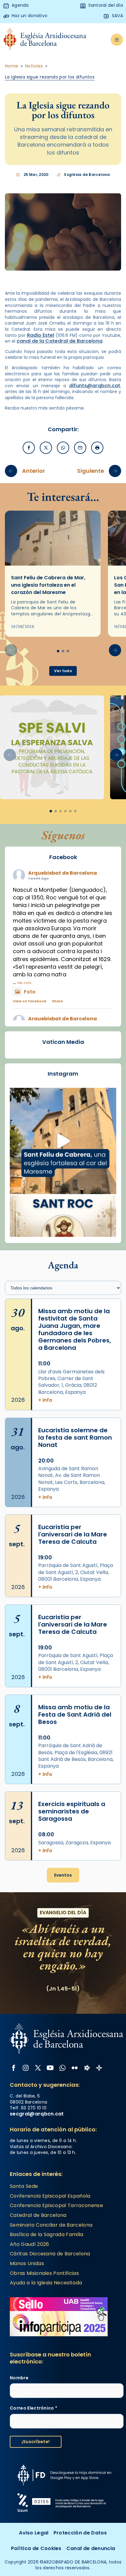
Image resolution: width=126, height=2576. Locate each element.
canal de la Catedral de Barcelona (59, 341)
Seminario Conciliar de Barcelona (51, 2225)
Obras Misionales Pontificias (44, 2273)
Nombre (19, 2378)
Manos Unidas (27, 2263)
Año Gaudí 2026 (29, 2244)
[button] (115, 650)
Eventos (63, 1875)
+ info (45, 1400)
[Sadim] (52, 747)
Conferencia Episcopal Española (50, 2196)
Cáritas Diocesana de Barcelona (50, 2254)
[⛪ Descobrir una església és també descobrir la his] (63, 1141)
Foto (30, 992)
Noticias (34, 66)
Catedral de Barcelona (38, 2215)
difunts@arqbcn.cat (95, 386)
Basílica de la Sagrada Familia (47, 2234)
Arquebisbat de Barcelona (63, 873)
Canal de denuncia (91, 2548)
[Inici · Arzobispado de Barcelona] (45, 40)
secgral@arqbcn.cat (37, 2114)
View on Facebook (30, 1001)
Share (57, 1001)
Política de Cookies (36, 2548)
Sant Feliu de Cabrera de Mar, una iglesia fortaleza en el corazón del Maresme (48, 585)
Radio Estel (41, 335)
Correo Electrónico (33, 2408)
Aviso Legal (34, 2533)
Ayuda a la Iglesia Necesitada (46, 2283)
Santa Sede (24, 2186)
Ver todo (63, 671)
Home (12, 66)
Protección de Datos (80, 2533)
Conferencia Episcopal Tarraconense (56, 2205)
